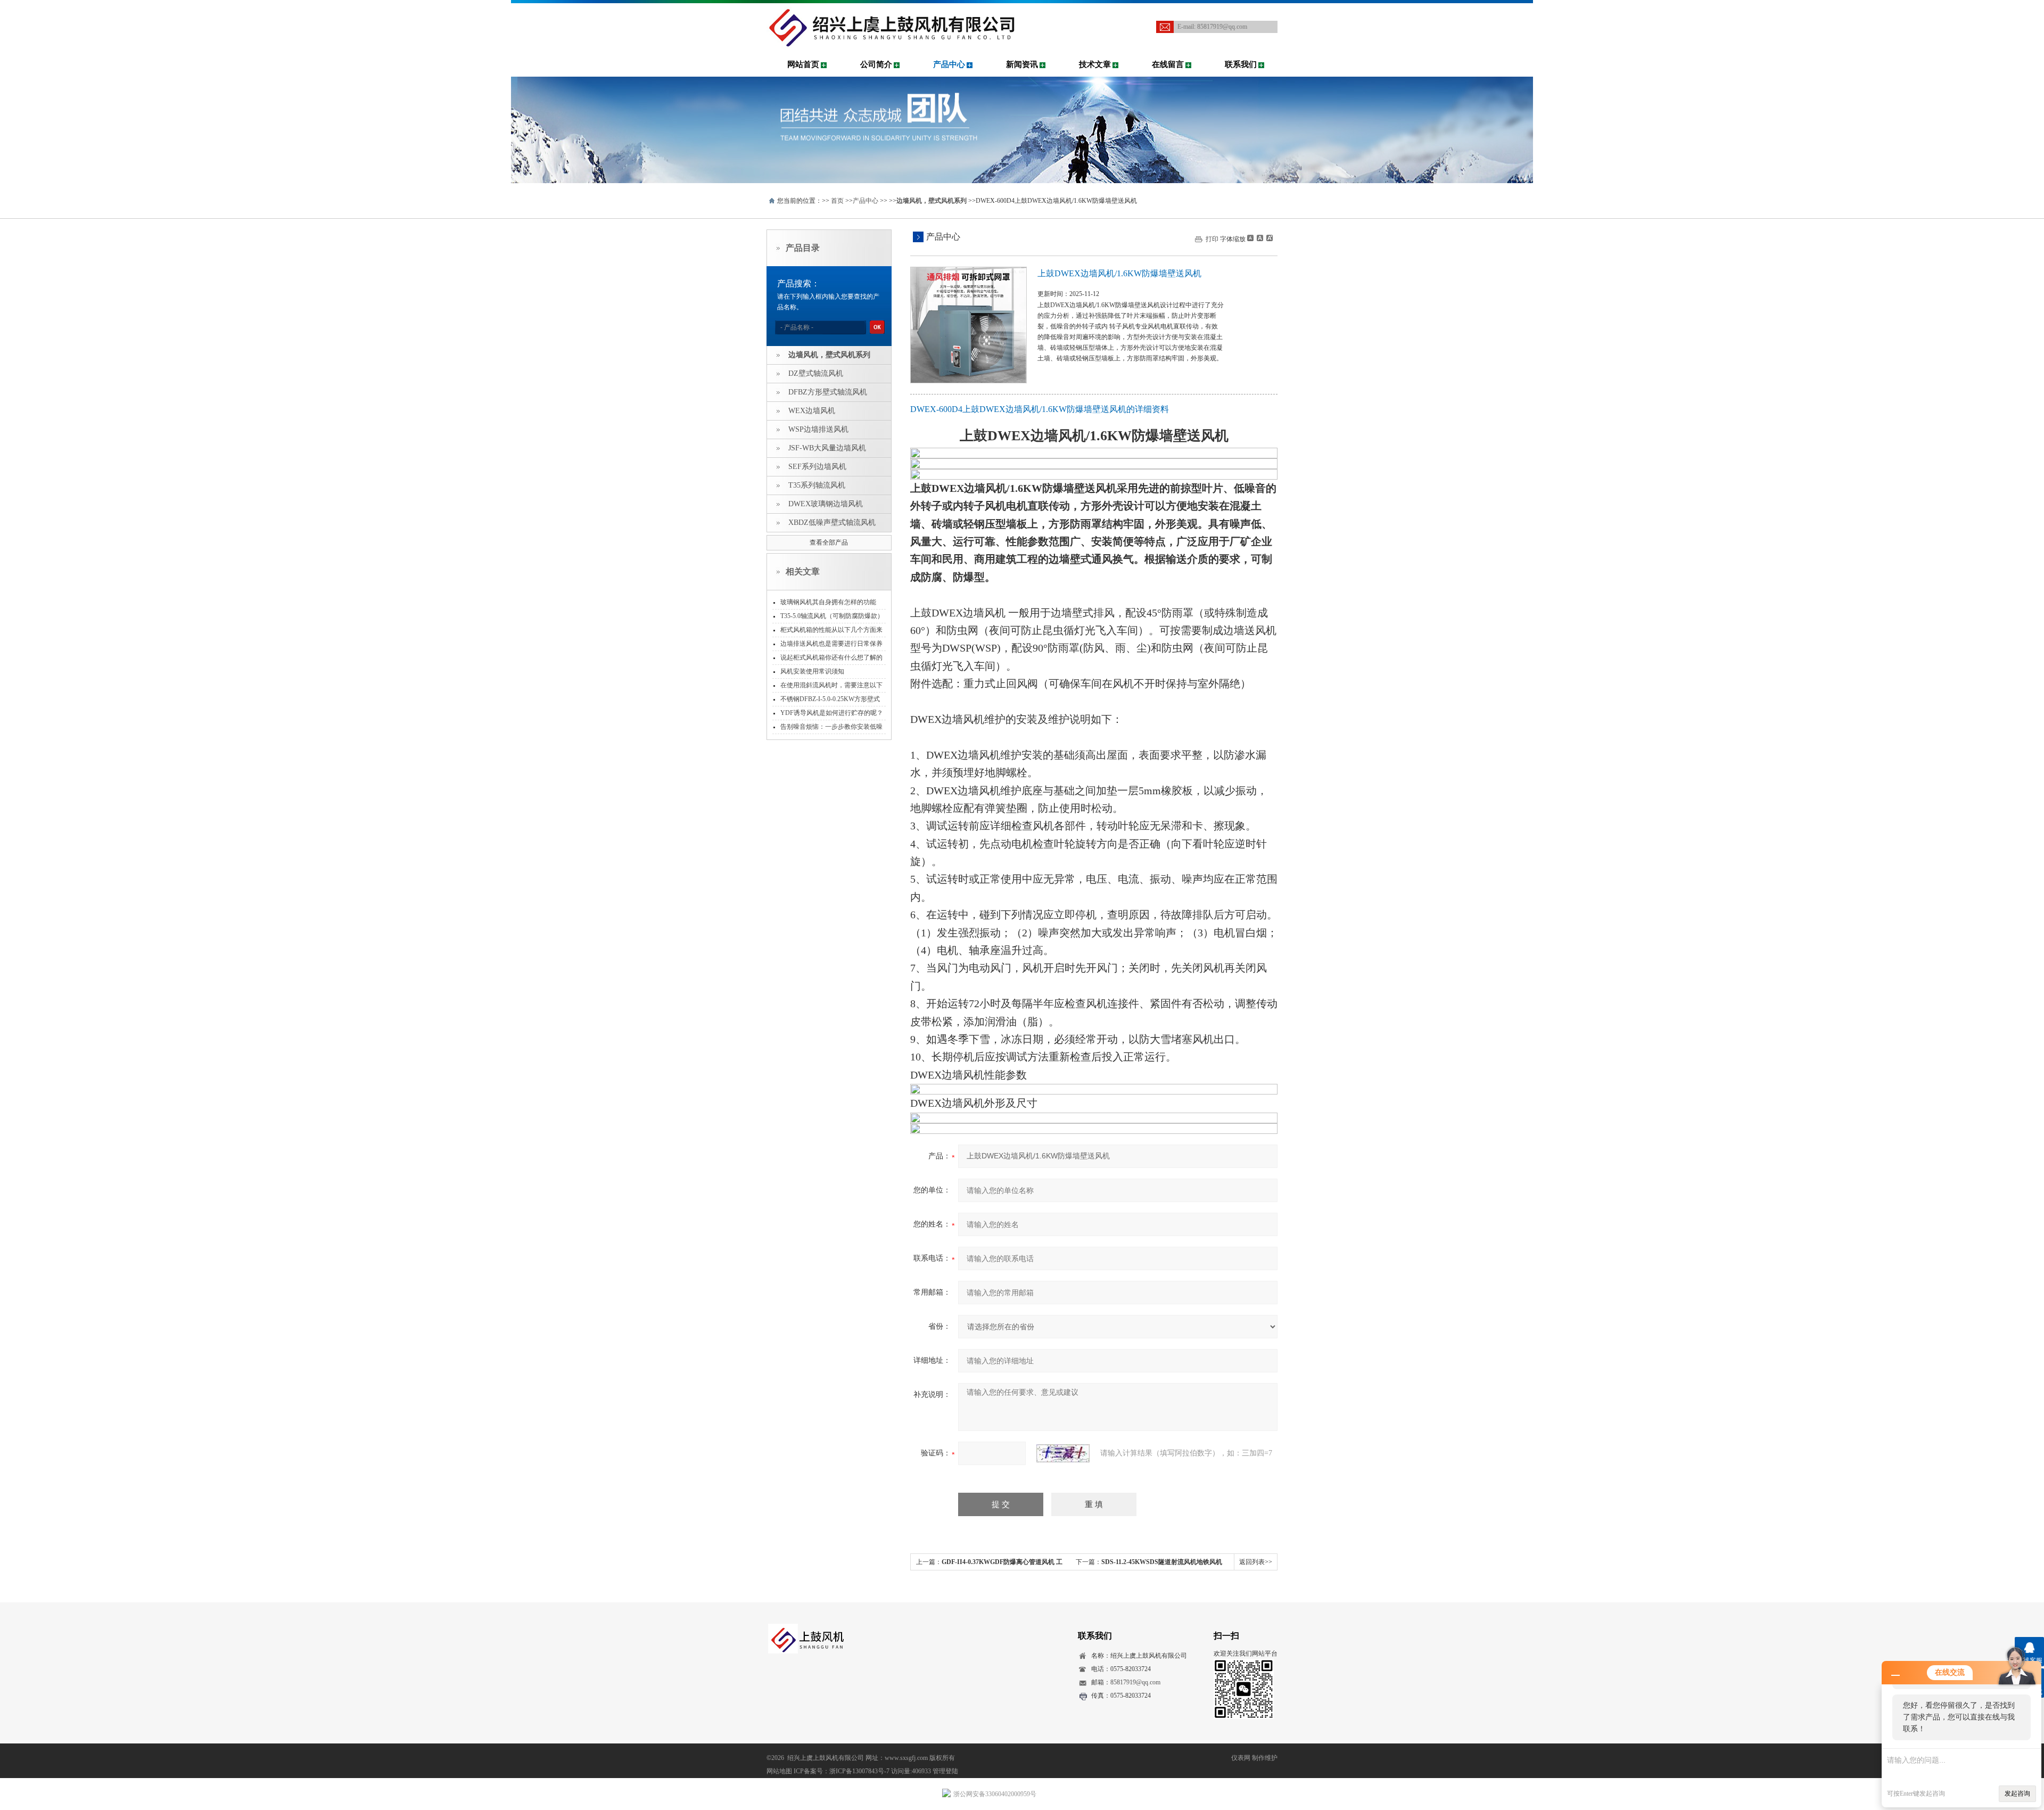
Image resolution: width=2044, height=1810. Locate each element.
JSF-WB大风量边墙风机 (827, 448)
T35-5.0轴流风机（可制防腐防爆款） (832, 616)
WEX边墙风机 (812, 411)
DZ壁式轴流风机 (816, 373)
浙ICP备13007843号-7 (859, 1771)
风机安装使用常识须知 (812, 671)
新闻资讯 (1022, 64)
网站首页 (803, 64)
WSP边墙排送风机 (818, 429)
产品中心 (949, 64)
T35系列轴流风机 (817, 485)
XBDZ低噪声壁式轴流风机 (832, 523)
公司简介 (876, 64)
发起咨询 (2017, 1793)
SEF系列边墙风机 (817, 467)
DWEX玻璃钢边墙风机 (826, 504)
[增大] (1268, 238)
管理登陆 (945, 1771)
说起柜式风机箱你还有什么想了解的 (831, 657)
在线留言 (1168, 64)
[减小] (1250, 238)
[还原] (1259, 238)
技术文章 (1095, 64)
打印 (1212, 239)
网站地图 (779, 1771)
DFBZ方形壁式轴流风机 (828, 392)
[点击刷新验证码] (1063, 1453)
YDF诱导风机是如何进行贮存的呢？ (832, 713)
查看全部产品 (829, 542)
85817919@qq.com (1222, 27)
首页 (837, 201)
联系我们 (1241, 64)
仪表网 (1241, 1758)
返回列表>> (1256, 1562)
